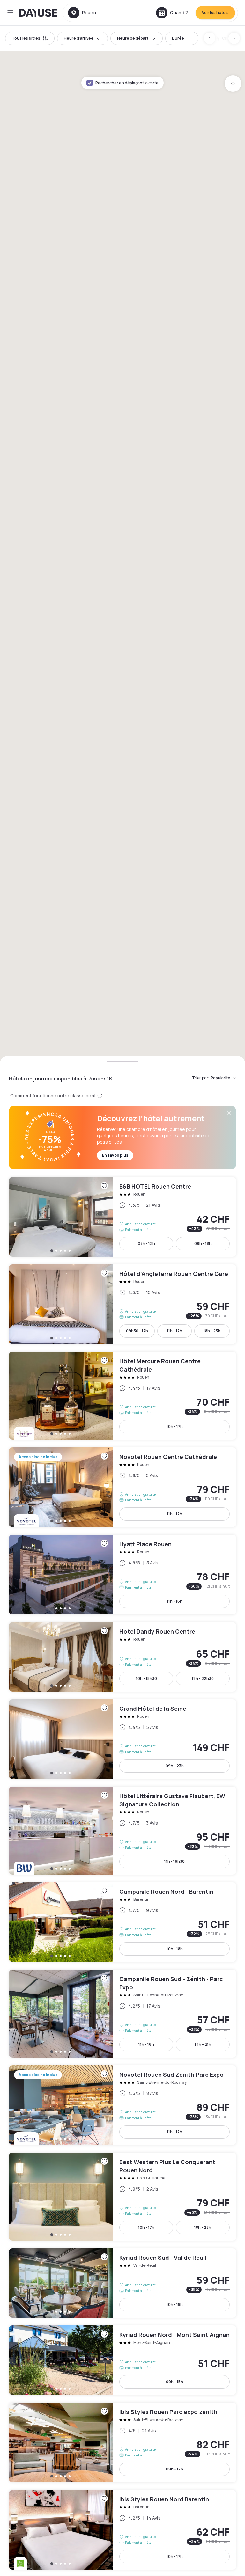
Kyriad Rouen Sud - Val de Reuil (122, 2283)
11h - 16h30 (174, 1861)
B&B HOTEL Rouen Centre (122, 1217)
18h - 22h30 (203, 1678)
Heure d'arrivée (79, 38)
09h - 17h (174, 2469)
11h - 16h (175, 1601)
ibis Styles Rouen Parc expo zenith (122, 2442)
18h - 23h (212, 1331)
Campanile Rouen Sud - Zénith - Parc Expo (122, 2014)
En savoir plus (115, 1155)
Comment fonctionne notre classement (53, 1096)
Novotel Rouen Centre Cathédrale (122, 1487)
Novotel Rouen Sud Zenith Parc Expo (122, 2105)
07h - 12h (146, 1244)
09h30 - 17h (137, 1331)
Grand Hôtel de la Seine (122, 1739)
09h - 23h (175, 1766)
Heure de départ (133, 38)
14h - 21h (203, 2044)
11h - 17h (174, 1331)
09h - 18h (203, 1244)
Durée (178, 38)
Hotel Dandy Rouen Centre (122, 1657)
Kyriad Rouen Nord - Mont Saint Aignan (122, 2360)
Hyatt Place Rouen (122, 1575)
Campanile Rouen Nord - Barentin (122, 1922)
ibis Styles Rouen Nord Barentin (122, 2530)
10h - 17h (175, 1427)
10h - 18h (175, 1949)
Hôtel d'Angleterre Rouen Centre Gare (122, 1304)
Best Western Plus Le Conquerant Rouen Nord (122, 2197)
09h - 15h (174, 2382)
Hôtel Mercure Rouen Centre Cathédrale (122, 1396)
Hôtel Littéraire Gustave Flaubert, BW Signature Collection (122, 1831)
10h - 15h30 (146, 1678)
